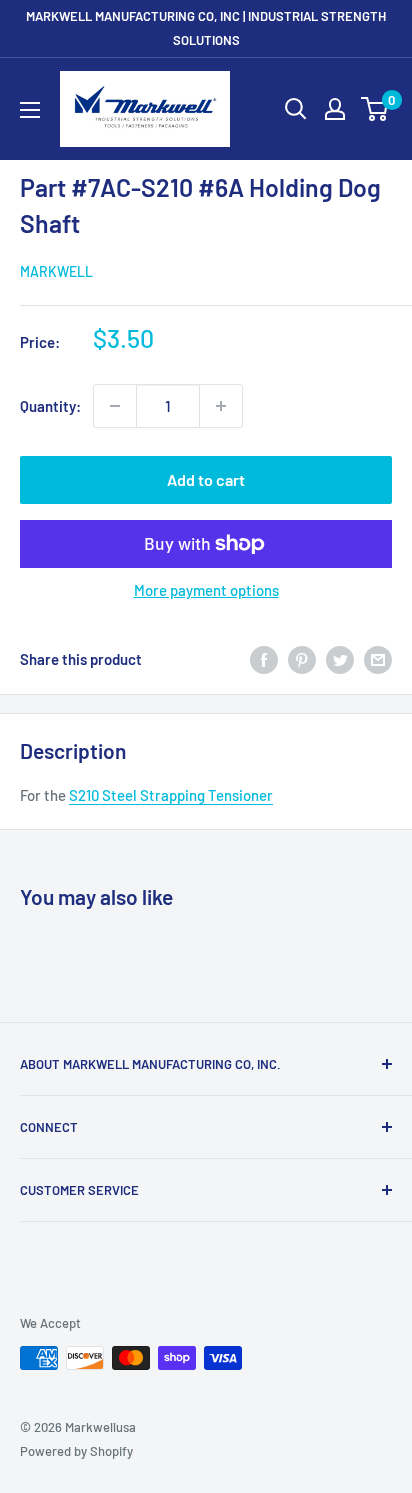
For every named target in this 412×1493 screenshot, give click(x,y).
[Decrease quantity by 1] (115, 406)
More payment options (206, 590)
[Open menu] (30, 110)
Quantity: (50, 406)
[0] (375, 109)
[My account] (335, 109)
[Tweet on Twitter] (340, 659)
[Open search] (296, 109)
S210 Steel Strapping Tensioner (171, 795)
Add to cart (206, 479)
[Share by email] (378, 659)
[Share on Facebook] (264, 659)
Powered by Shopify (76, 1451)
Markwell (56, 271)
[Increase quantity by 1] (221, 406)
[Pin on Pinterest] (302, 659)
